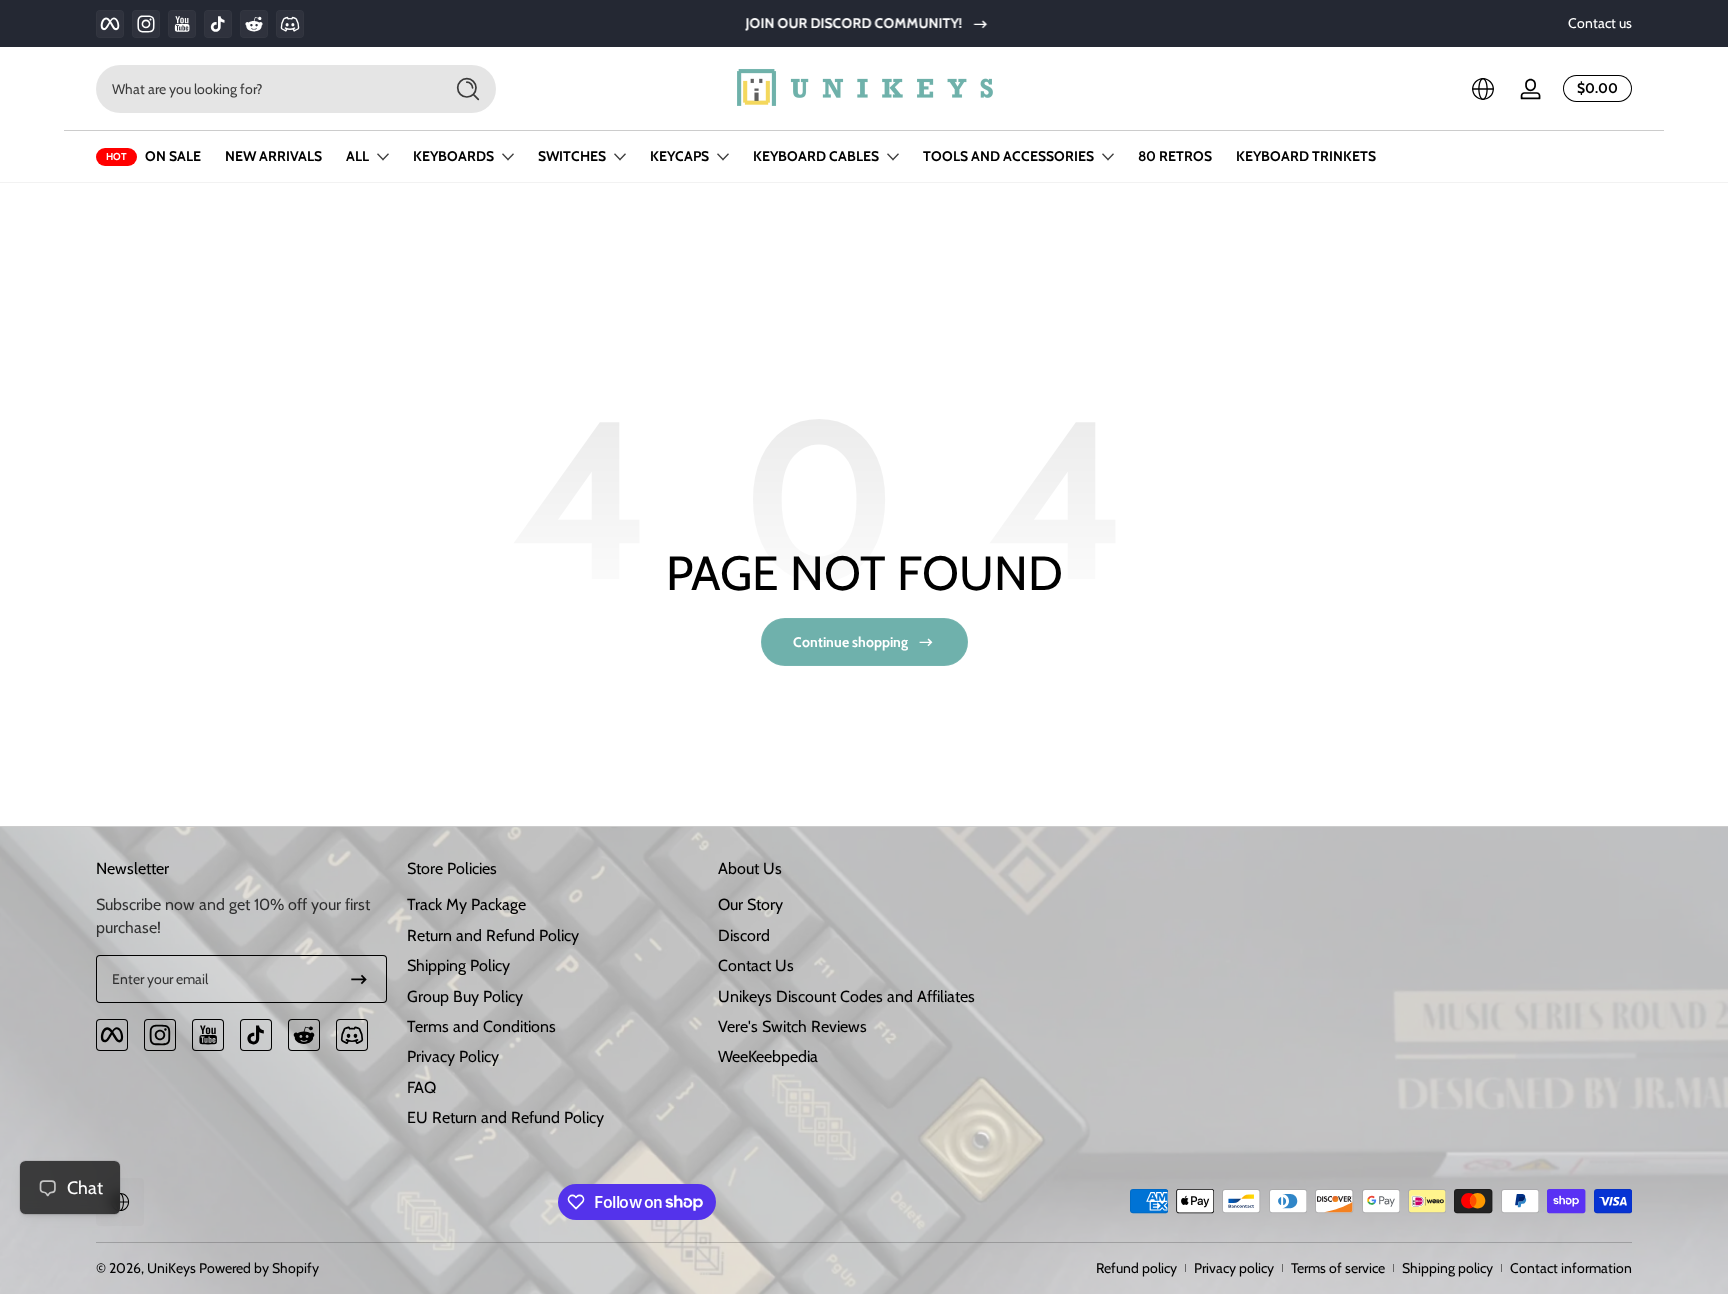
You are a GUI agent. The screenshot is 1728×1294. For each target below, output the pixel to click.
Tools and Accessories (1008, 156)
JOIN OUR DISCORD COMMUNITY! (850, 23)
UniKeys (171, 1268)
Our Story (750, 904)
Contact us (1600, 23)
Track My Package (466, 904)
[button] (1483, 89)
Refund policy (1136, 1268)
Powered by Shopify (259, 1268)
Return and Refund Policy (493, 935)
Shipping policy (1447, 1268)
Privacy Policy (453, 1056)
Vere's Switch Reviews (792, 1026)
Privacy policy (1234, 1268)
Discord (744, 935)
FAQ (421, 1087)
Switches (572, 156)
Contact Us (756, 965)
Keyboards (453, 156)
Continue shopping (850, 642)
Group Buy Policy (465, 996)
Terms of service (1338, 1268)
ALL (357, 156)
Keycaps (679, 156)
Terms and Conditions (481, 1026)
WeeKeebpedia (768, 1056)
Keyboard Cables (816, 156)
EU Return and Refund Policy (505, 1117)
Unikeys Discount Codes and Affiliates (846, 996)
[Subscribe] (359, 979)
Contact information (1571, 1268)
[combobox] (264, 89)
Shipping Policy (458, 965)
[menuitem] (552, 905)
